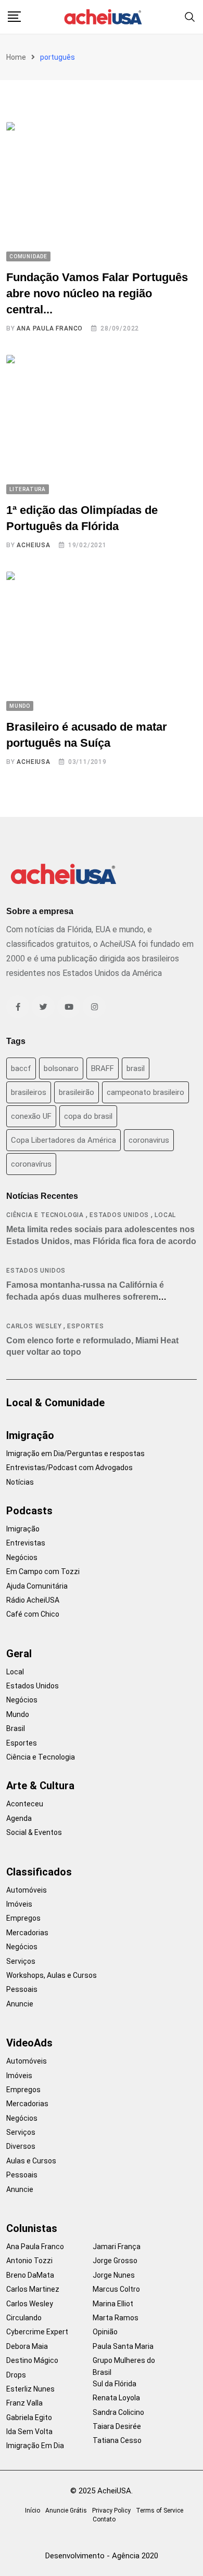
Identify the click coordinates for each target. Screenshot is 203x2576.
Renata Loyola (116, 2398)
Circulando (24, 2318)
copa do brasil (88, 1116)
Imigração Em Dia (35, 2446)
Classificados (39, 1872)
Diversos (21, 2146)
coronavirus (149, 1140)
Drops (16, 2375)
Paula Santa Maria (123, 2346)
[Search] (190, 16)
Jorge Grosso (115, 2261)
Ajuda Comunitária (37, 1586)
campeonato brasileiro (145, 1092)
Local (165, 1215)
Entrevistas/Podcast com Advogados (69, 1468)
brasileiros (29, 1092)
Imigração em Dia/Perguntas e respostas (75, 1454)
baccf (21, 1068)
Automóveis (27, 1890)
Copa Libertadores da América (64, 1140)
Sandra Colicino (118, 2412)
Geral (19, 1654)
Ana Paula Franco (50, 328)
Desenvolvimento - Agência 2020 (102, 2556)
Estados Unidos (119, 1215)
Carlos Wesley (34, 1326)
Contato (104, 2519)
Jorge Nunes (114, 2275)
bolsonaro (61, 1068)
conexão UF (31, 1116)
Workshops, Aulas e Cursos (52, 1975)
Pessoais (22, 1989)
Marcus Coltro (116, 2289)
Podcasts (29, 1511)
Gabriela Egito (29, 2418)
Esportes (85, 1326)
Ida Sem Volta (29, 2432)
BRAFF (103, 1068)
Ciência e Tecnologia (45, 1215)
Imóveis (19, 1904)
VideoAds (29, 2043)
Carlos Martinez (33, 2289)
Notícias (20, 1482)
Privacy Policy (111, 2511)
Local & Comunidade (55, 1403)
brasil (136, 1068)
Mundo (18, 1714)
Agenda (19, 1818)
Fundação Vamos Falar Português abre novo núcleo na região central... (97, 293)
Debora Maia (27, 2346)
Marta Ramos (116, 2318)
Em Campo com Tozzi (43, 1571)
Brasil (16, 1728)
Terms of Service (160, 2511)
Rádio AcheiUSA (33, 1600)
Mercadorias (27, 1933)
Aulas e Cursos (31, 2161)
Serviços (21, 1961)
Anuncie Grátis (66, 2511)
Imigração (30, 1435)
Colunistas (32, 2228)
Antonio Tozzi (29, 2261)
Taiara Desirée (117, 2426)
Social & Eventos (34, 1832)
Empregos (23, 1918)
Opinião (105, 2332)
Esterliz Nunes (30, 2389)
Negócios (22, 1557)
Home (16, 57)
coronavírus (31, 1164)
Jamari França (117, 2247)
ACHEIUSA (33, 545)
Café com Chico (33, 1614)
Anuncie (20, 2004)
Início (33, 2511)
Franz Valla (24, 2403)
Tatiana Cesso (117, 2440)
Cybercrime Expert (37, 2332)
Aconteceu (25, 1804)
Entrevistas (26, 1543)
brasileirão (77, 1092)
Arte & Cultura (40, 1786)
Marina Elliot (113, 2304)
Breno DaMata (30, 2275)
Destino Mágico (32, 2360)
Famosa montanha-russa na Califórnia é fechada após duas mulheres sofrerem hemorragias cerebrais (85, 1297)
